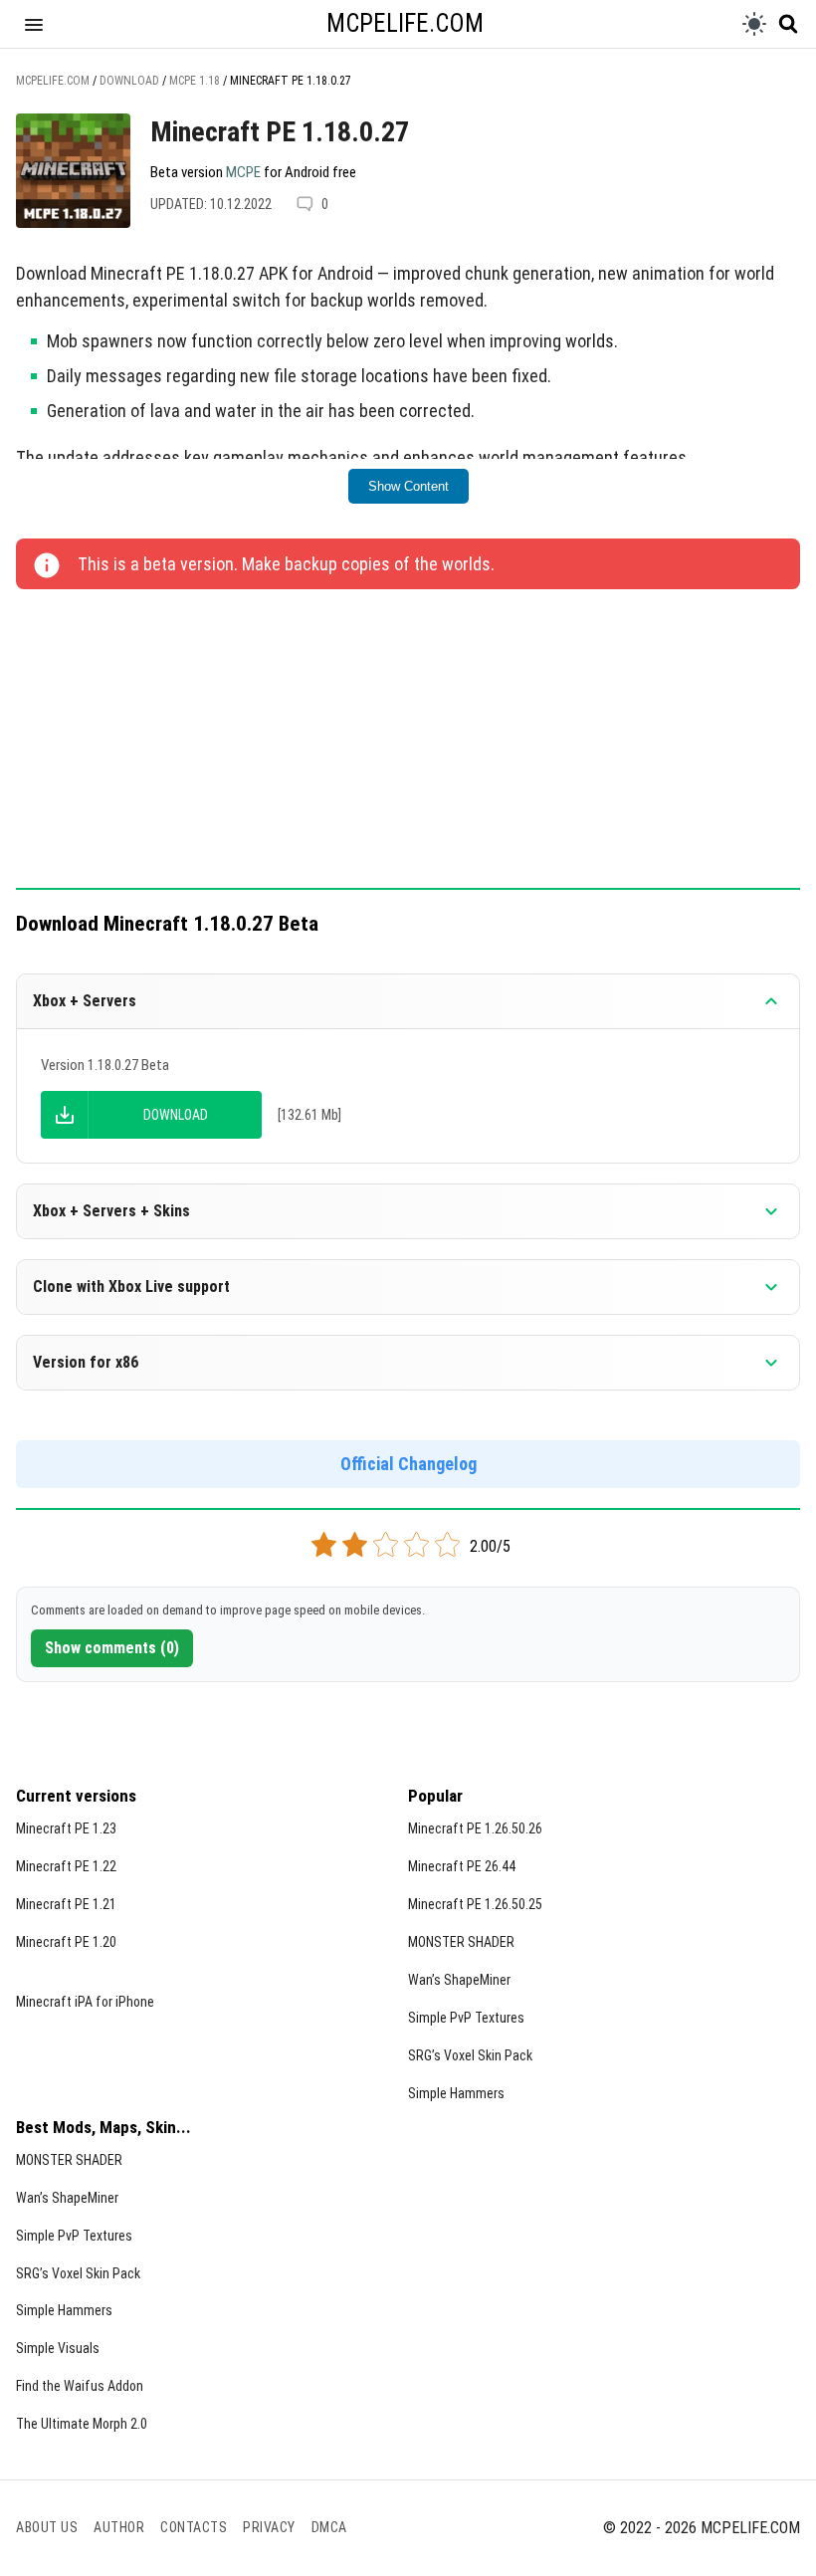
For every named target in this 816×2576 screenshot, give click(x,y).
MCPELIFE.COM (405, 23)
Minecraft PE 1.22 (66, 1866)
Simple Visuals (58, 2348)
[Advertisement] (408, 741)
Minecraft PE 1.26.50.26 (475, 1828)
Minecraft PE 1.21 (66, 1904)
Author (119, 2527)
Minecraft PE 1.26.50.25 (475, 1904)
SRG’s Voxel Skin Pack (470, 2055)
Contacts (194, 2527)
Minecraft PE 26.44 (462, 1866)
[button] (34, 24)
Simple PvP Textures (466, 2018)
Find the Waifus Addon (80, 2386)
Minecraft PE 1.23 (66, 1828)
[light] (754, 24)
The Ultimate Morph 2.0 (82, 2424)
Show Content (408, 486)
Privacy (269, 2527)
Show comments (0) (112, 1648)
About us (47, 2527)
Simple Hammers (456, 2093)
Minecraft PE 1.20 (66, 1942)
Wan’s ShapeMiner (459, 1980)
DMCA (329, 2527)
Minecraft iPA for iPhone (85, 2002)
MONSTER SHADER (461, 1942)
